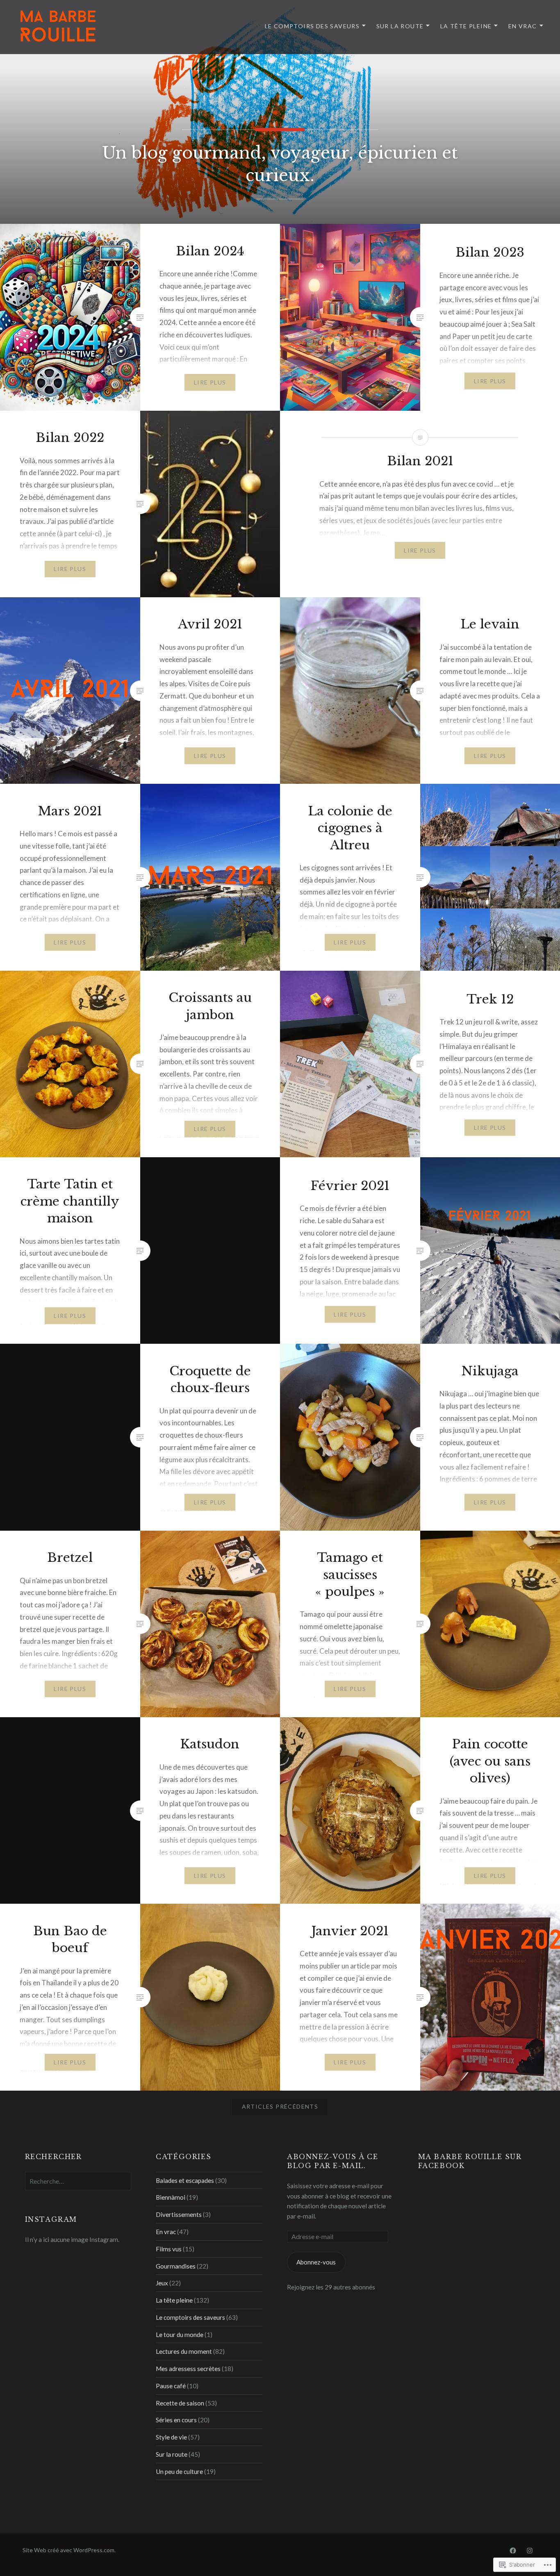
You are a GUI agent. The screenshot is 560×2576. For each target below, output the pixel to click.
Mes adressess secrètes (188, 2369)
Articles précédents (280, 2106)
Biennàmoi (171, 2197)
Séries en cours (176, 2420)
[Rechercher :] (78, 2181)
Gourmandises (176, 2266)
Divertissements (179, 2214)
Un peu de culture (179, 2471)
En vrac (523, 26)
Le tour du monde (180, 2335)
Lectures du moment (184, 2351)
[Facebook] (513, 2550)
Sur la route (400, 26)
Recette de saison (180, 2403)
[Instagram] (530, 2550)
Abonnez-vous (316, 2262)
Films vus (169, 2249)
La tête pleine (466, 26)
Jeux (162, 2283)
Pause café (171, 2386)
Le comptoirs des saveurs (312, 26)
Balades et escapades (185, 2180)
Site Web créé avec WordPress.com (68, 2550)
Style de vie (171, 2437)
